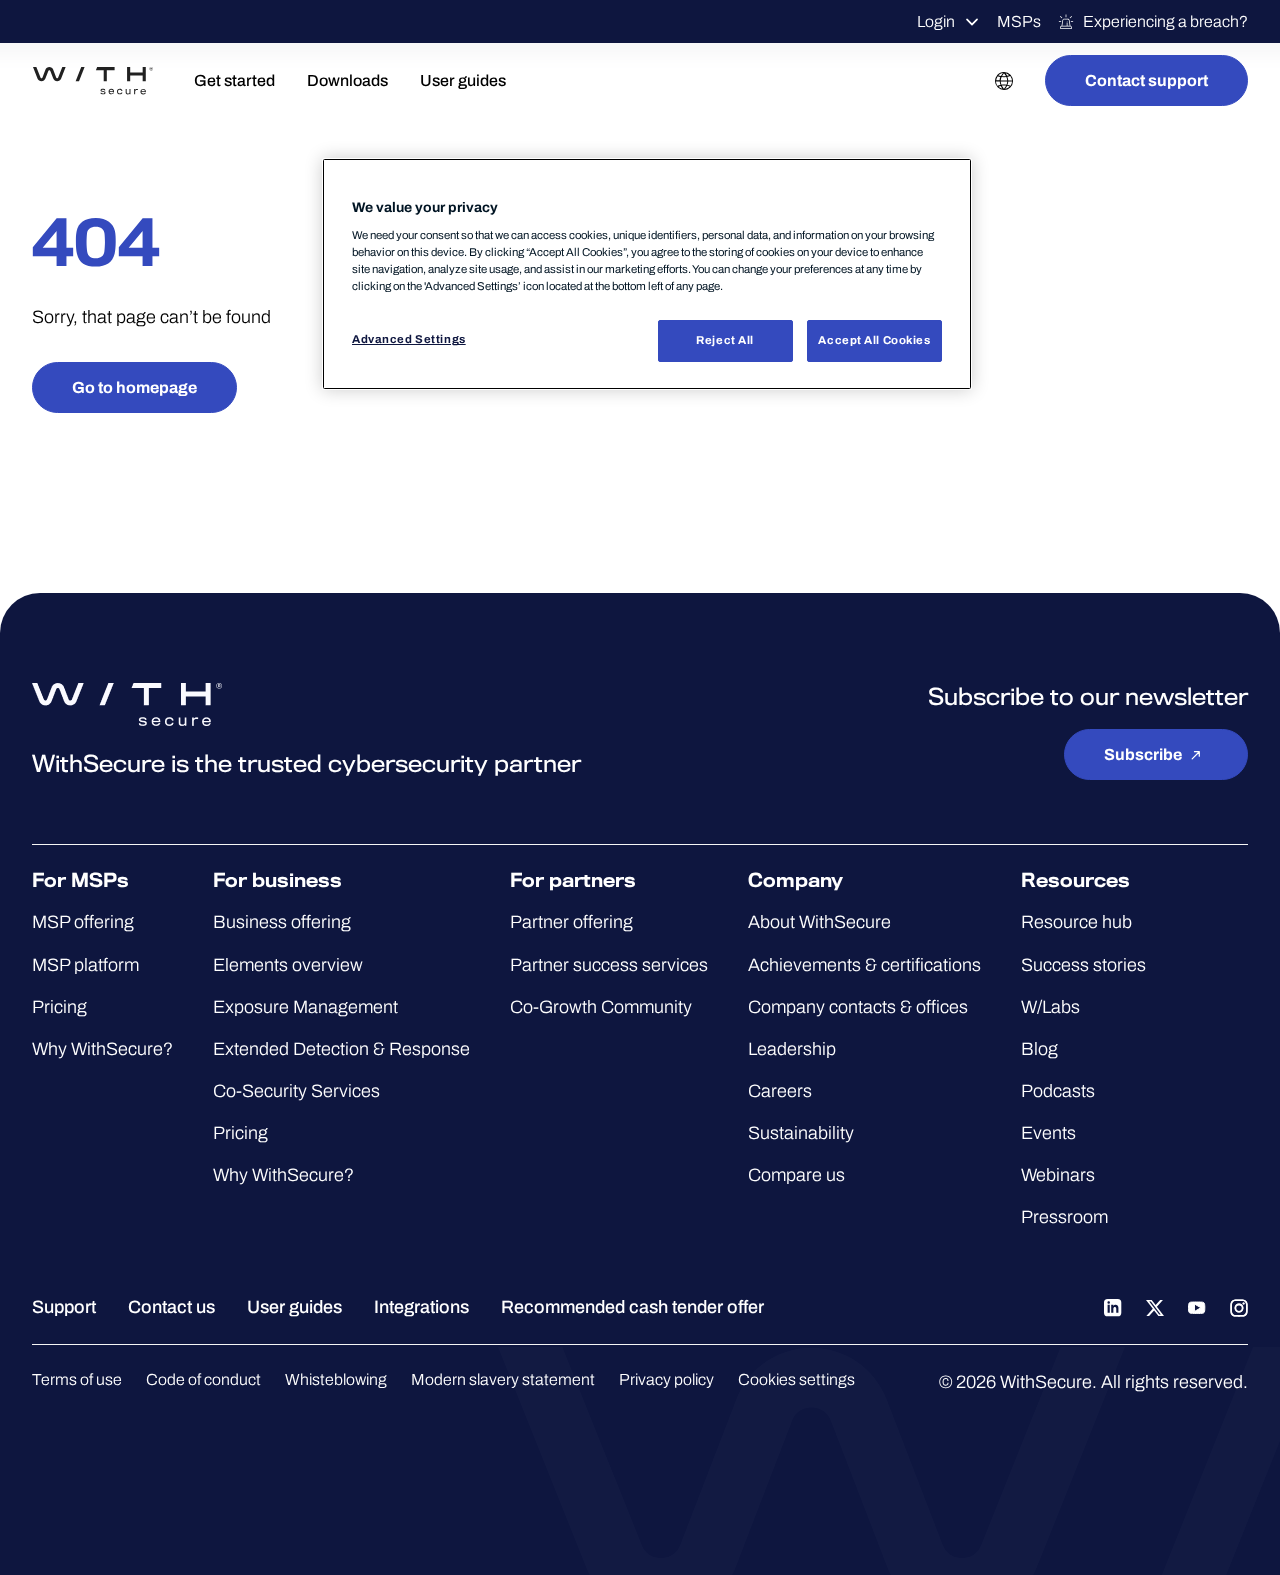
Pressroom (1064, 1217)
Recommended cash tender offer (632, 1307)
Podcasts (1058, 1091)
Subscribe (1143, 754)
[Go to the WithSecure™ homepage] (93, 81)
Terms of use (77, 1379)
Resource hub (1076, 922)
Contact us (171, 1307)
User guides (463, 80)
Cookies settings (796, 1379)
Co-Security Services (296, 1091)
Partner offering (571, 922)
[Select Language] (1004, 80)
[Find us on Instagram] (1239, 1307)
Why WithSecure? (102, 1049)
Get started (234, 80)
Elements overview (288, 965)
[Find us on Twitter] (1155, 1307)
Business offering (282, 922)
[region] (647, 274)
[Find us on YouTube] (1197, 1307)
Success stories (1083, 965)
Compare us (796, 1175)
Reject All (725, 340)
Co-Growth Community (601, 1007)
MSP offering (83, 922)
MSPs (1019, 21)
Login (936, 21)
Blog (1039, 1049)
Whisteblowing (336, 1379)
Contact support (1146, 80)
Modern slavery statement (503, 1379)
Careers (780, 1091)
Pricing (59, 1007)
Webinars (1058, 1175)
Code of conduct (203, 1379)
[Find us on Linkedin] (1113, 1307)
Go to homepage (134, 387)
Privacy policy (666, 1379)
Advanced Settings (409, 339)
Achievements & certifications (864, 965)
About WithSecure (819, 922)
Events (1048, 1133)
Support (64, 1307)
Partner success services (609, 965)
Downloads (347, 80)
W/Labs (1050, 1007)
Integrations (421, 1307)
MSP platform (85, 965)
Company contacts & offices (858, 1007)
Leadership (792, 1049)
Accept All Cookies (874, 340)
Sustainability (801, 1133)
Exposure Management (305, 1007)
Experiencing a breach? (1165, 21)
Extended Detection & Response (341, 1049)
